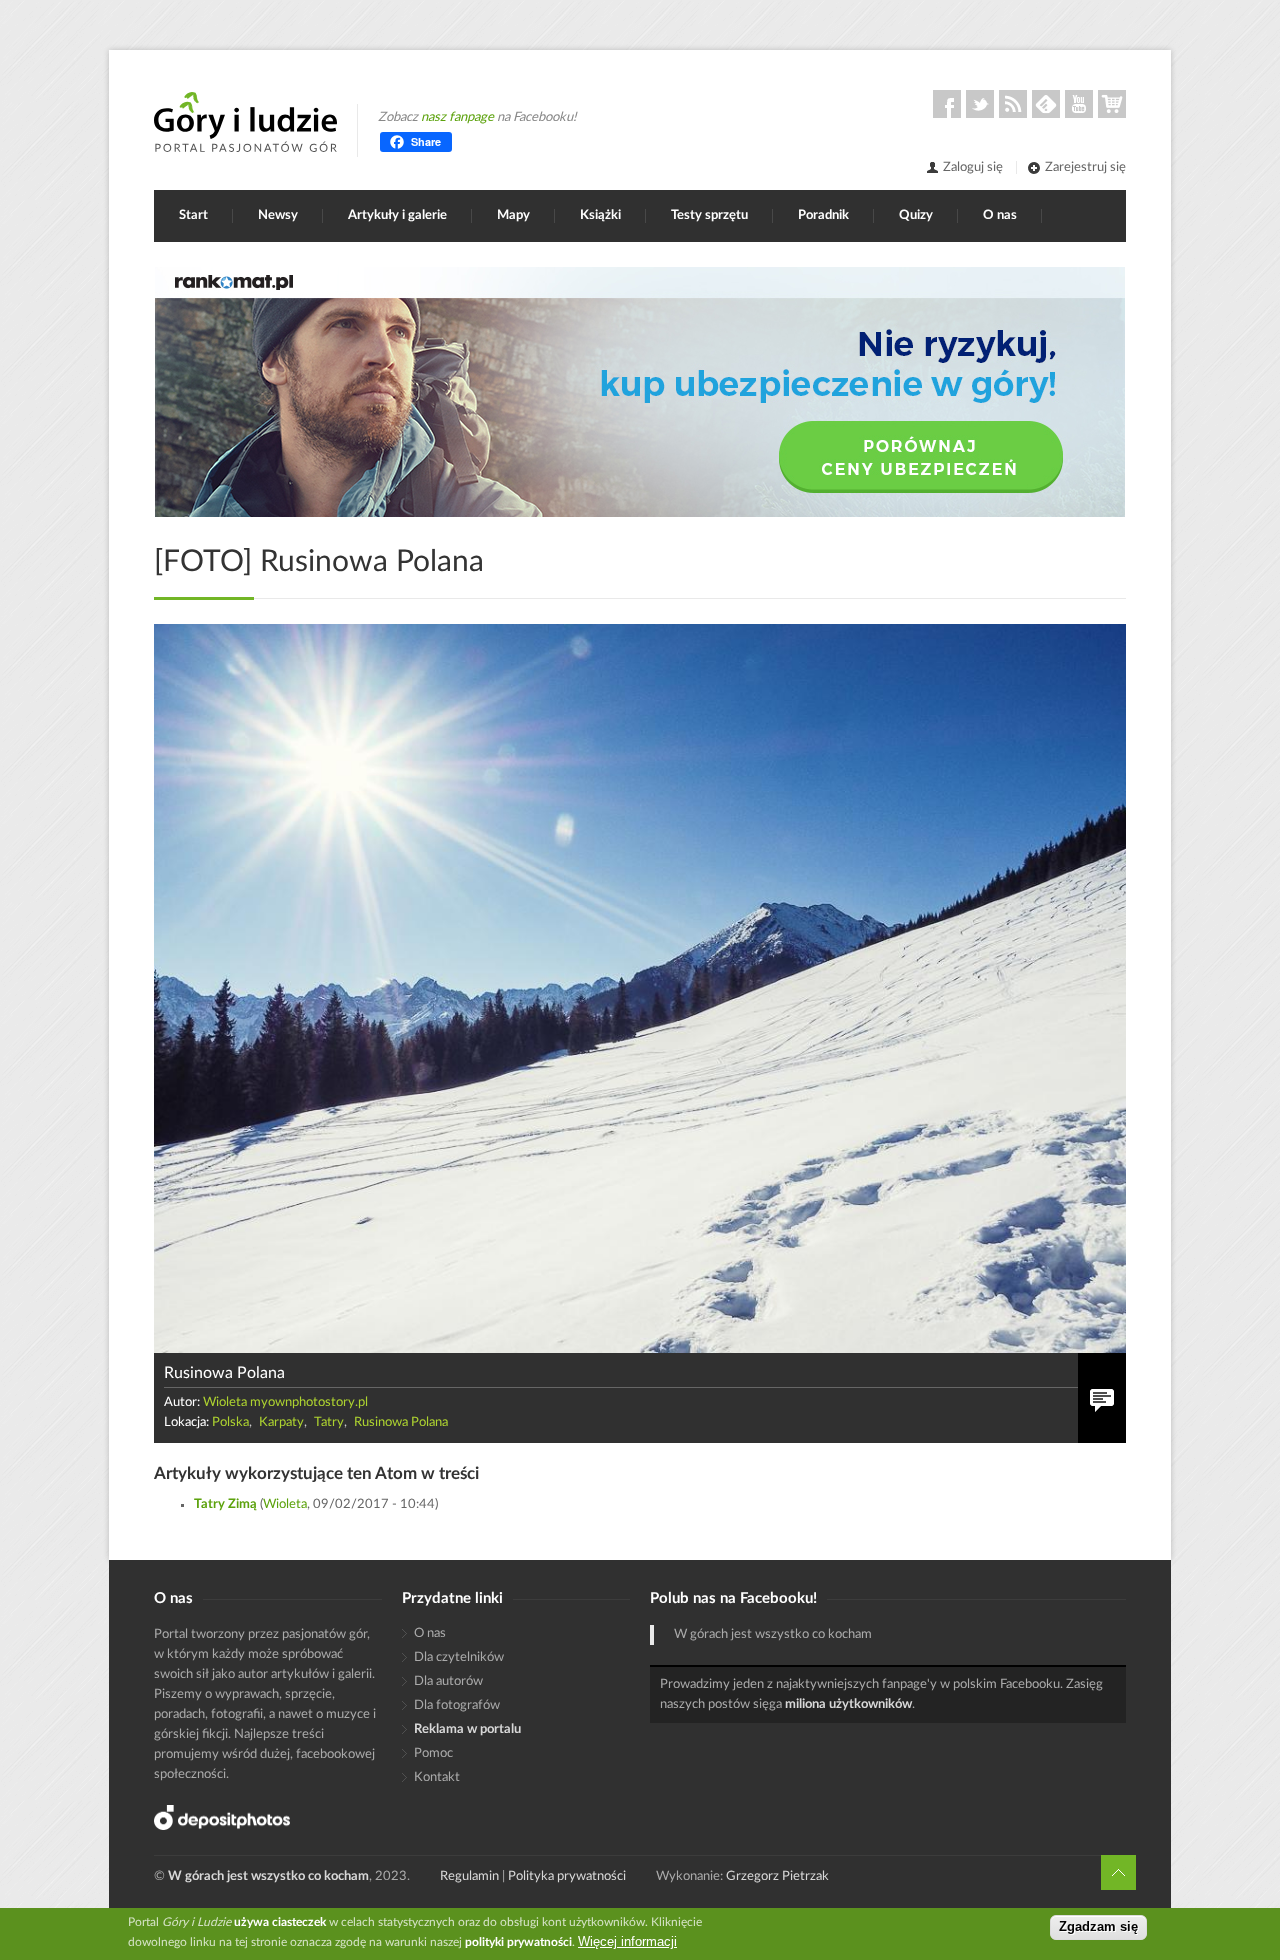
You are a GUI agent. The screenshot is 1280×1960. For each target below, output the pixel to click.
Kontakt (437, 1777)
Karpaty (281, 1422)
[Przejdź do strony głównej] (245, 122)
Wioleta (285, 1504)
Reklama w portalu (467, 1729)
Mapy (513, 215)
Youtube (1079, 104)
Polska (230, 1422)
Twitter (980, 104)
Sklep (1112, 104)
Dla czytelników (459, 1657)
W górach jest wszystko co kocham (773, 1634)
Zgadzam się (1098, 1927)
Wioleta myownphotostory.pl (285, 1402)
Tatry (329, 1422)
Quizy (916, 215)
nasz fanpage (457, 117)
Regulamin (469, 1876)
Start (193, 215)
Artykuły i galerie (397, 215)
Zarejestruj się (1085, 167)
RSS (1013, 104)
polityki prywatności (518, 1942)
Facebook (947, 104)
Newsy (278, 215)
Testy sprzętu (709, 215)
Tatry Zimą (225, 1504)
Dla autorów (448, 1681)
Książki (600, 215)
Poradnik (823, 215)
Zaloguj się (973, 167)
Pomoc (433, 1753)
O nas (1000, 215)
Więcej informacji (627, 1941)
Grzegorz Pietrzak (777, 1876)
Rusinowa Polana (401, 1422)
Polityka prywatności (567, 1876)
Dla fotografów (457, 1705)
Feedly (1046, 104)
